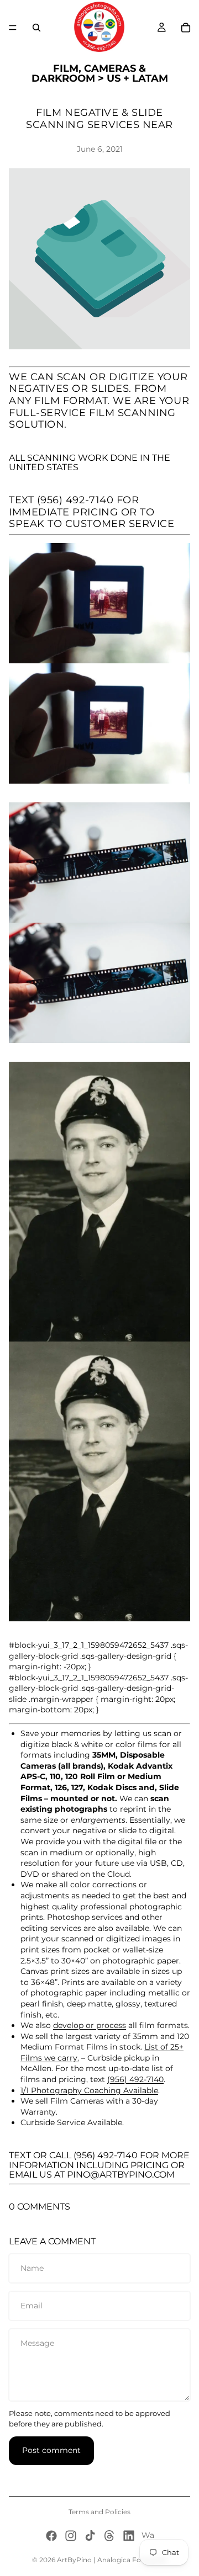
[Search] (36, 28)
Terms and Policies (99, 2512)
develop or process (90, 2025)
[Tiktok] (90, 2536)
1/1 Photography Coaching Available (89, 2090)
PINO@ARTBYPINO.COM (121, 2175)
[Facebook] (51, 2536)
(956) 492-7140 (75, 500)
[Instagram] (71, 2536)
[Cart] (186, 28)
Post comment (51, 2450)
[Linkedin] (129, 2536)
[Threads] (109, 2536)
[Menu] (13, 28)
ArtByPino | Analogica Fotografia (112, 2560)
